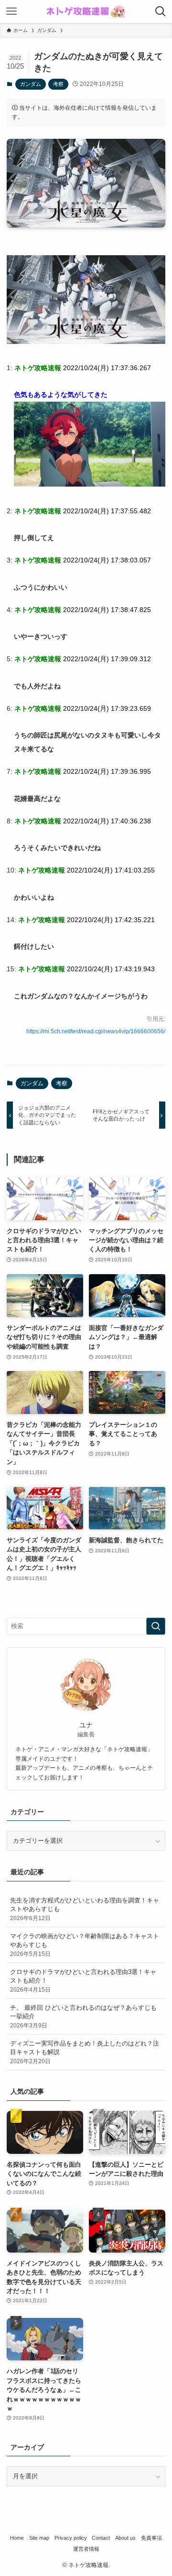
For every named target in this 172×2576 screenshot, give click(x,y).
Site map (39, 2538)
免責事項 (151, 2538)
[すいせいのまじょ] (86, 342)
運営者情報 (86, 2549)
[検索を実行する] (156, 1626)
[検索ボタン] (161, 11)
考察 (58, 84)
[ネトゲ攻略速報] (86, 11)
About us (125, 2538)
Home (17, 2538)
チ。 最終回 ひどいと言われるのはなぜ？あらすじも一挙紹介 (83, 2016)
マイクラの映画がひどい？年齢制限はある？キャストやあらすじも (85, 1945)
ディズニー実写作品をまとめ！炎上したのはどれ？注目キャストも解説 (85, 2052)
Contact (101, 2538)
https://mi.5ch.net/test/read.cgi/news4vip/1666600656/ (96, 1031)
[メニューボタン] (11, 11)
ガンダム (31, 84)
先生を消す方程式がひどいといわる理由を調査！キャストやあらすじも (85, 1909)
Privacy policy (71, 2538)
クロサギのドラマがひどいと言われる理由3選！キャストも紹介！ (83, 1980)
